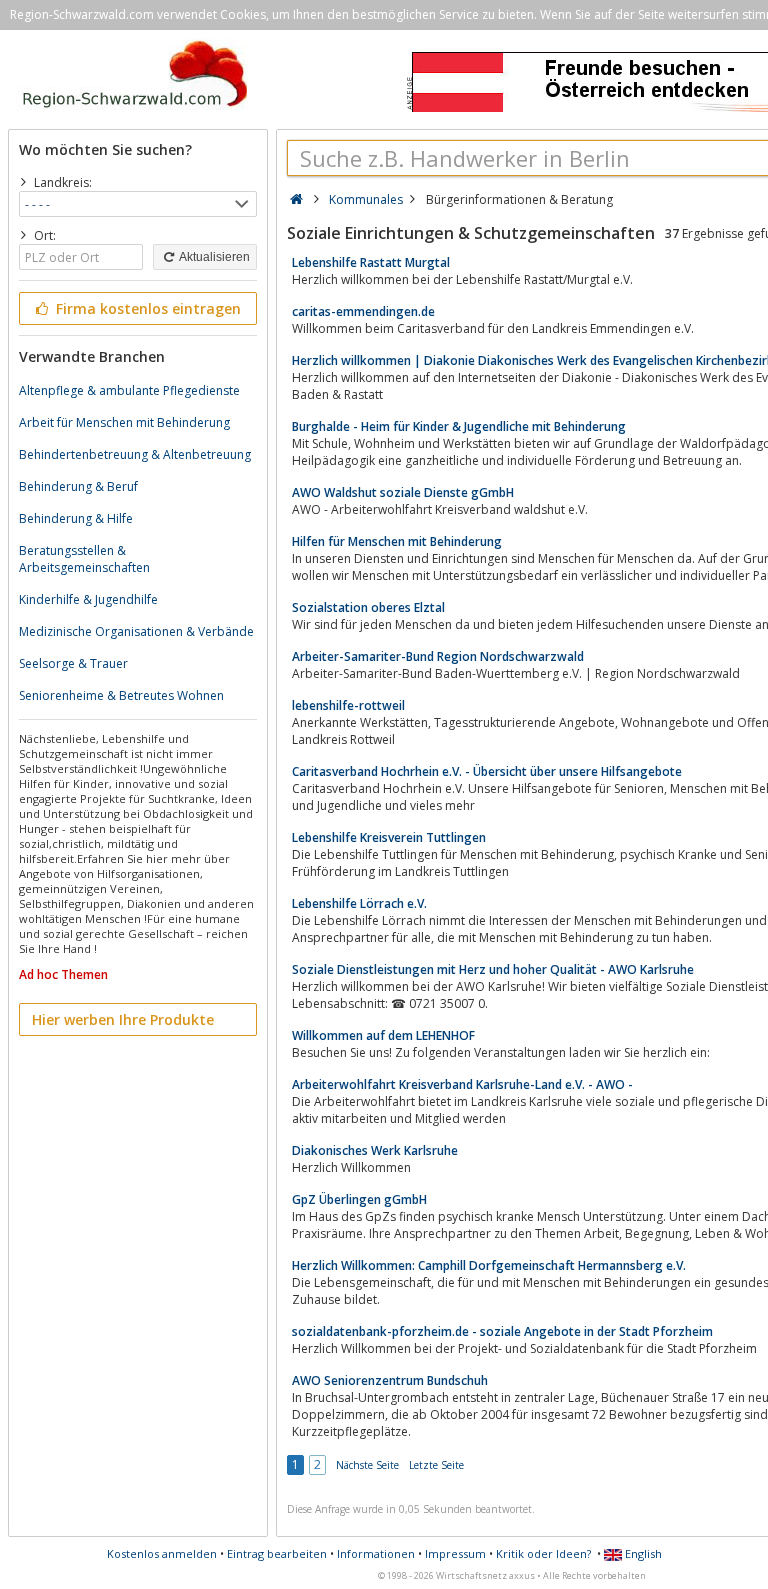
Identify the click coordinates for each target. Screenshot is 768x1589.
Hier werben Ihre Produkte (123, 1019)
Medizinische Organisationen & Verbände (136, 631)
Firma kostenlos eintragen (146, 308)
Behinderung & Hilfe (76, 518)
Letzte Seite (436, 1465)
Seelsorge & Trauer (73, 663)
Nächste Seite (367, 1465)
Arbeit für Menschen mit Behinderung (124, 422)
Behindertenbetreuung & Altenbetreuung (135, 454)
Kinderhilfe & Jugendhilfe (88, 599)
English (642, 1553)
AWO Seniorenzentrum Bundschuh (390, 1380)
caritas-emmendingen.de (363, 311)
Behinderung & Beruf (78, 486)
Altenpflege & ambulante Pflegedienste (129, 390)
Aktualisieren (213, 257)
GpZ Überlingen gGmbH (359, 1199)
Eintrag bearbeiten (277, 1553)
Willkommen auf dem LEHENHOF (383, 1035)
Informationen (376, 1553)
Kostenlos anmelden (162, 1553)
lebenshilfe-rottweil (348, 705)
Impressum (455, 1553)
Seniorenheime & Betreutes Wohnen (121, 695)
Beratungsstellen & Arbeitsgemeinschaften (84, 559)
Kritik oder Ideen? (543, 1553)
